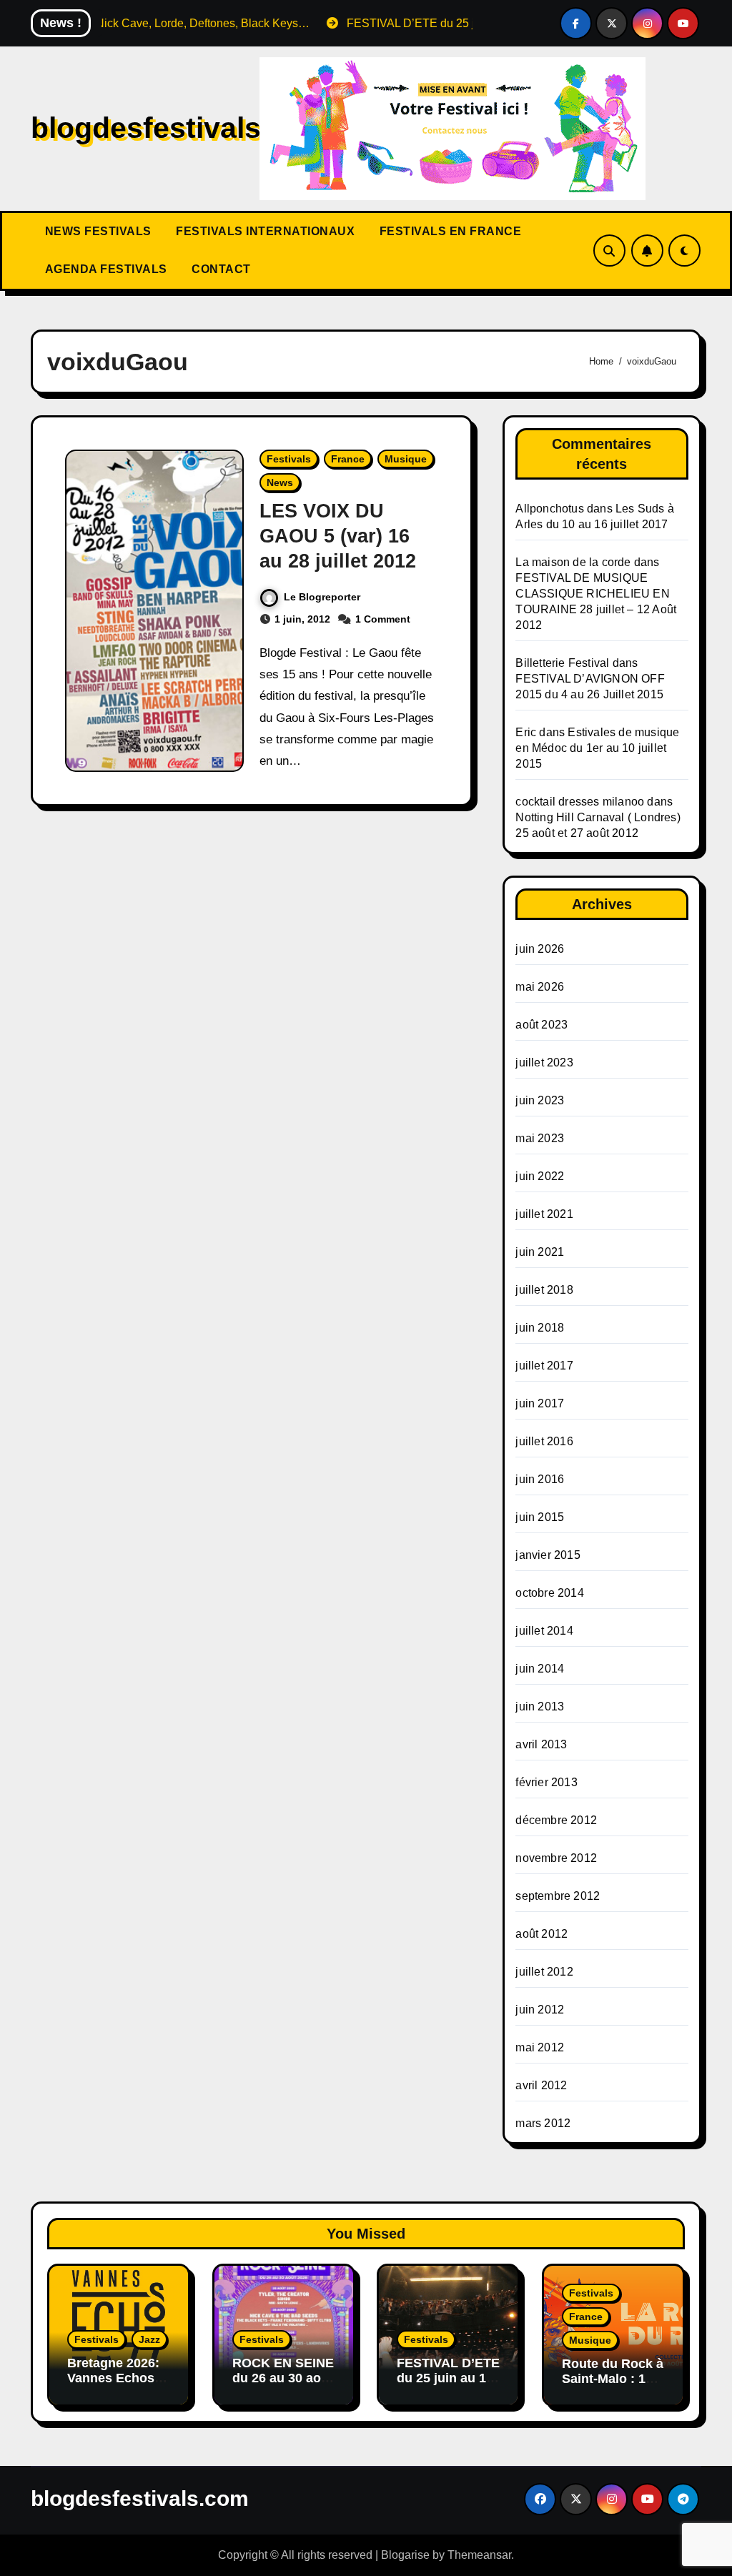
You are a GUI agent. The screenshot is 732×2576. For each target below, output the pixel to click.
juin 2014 (540, 1669)
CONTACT (220, 269)
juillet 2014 (544, 1631)
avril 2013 (541, 1744)
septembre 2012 (558, 1896)
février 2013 (546, 1782)
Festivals (289, 459)
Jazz (149, 2339)
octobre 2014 (549, 1593)
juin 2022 (540, 1176)
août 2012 (541, 1934)
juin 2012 (540, 2010)
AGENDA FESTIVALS (104, 269)
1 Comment (383, 619)
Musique (406, 459)
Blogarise (405, 2555)
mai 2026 (540, 987)
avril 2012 (541, 2085)
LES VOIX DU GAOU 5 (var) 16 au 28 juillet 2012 (338, 536)
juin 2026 (540, 949)
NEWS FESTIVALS (97, 231)
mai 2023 (540, 1138)
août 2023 (541, 1025)
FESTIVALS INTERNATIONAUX (264, 231)
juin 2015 (540, 1517)
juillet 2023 (544, 1062)
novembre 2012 (556, 1858)
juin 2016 (540, 1479)
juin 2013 (540, 1706)
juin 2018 (540, 1328)
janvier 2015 (548, 1555)
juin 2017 (540, 1403)
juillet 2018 (544, 1290)
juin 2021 (540, 1252)
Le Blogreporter (322, 597)
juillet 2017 (544, 1366)
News (280, 482)
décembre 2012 (556, 1820)
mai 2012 (540, 2047)
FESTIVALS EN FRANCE (449, 231)
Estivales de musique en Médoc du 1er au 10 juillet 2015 (597, 748)
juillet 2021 (544, 1214)
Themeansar (479, 2555)
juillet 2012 (544, 1972)
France (348, 459)
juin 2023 (540, 1100)
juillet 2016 (544, 1441)
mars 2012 (543, 2123)
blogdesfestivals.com (180, 128)
